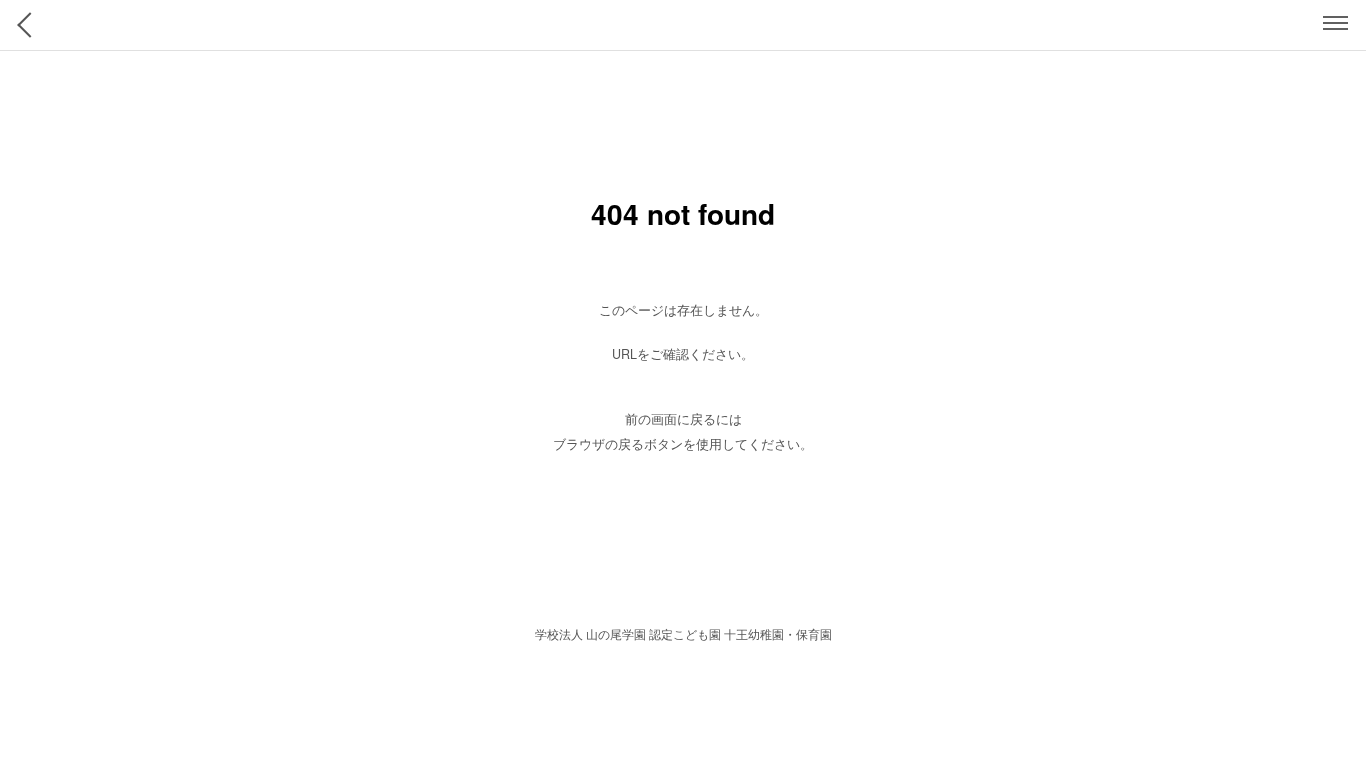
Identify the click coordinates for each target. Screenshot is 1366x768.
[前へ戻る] (30, 25)
